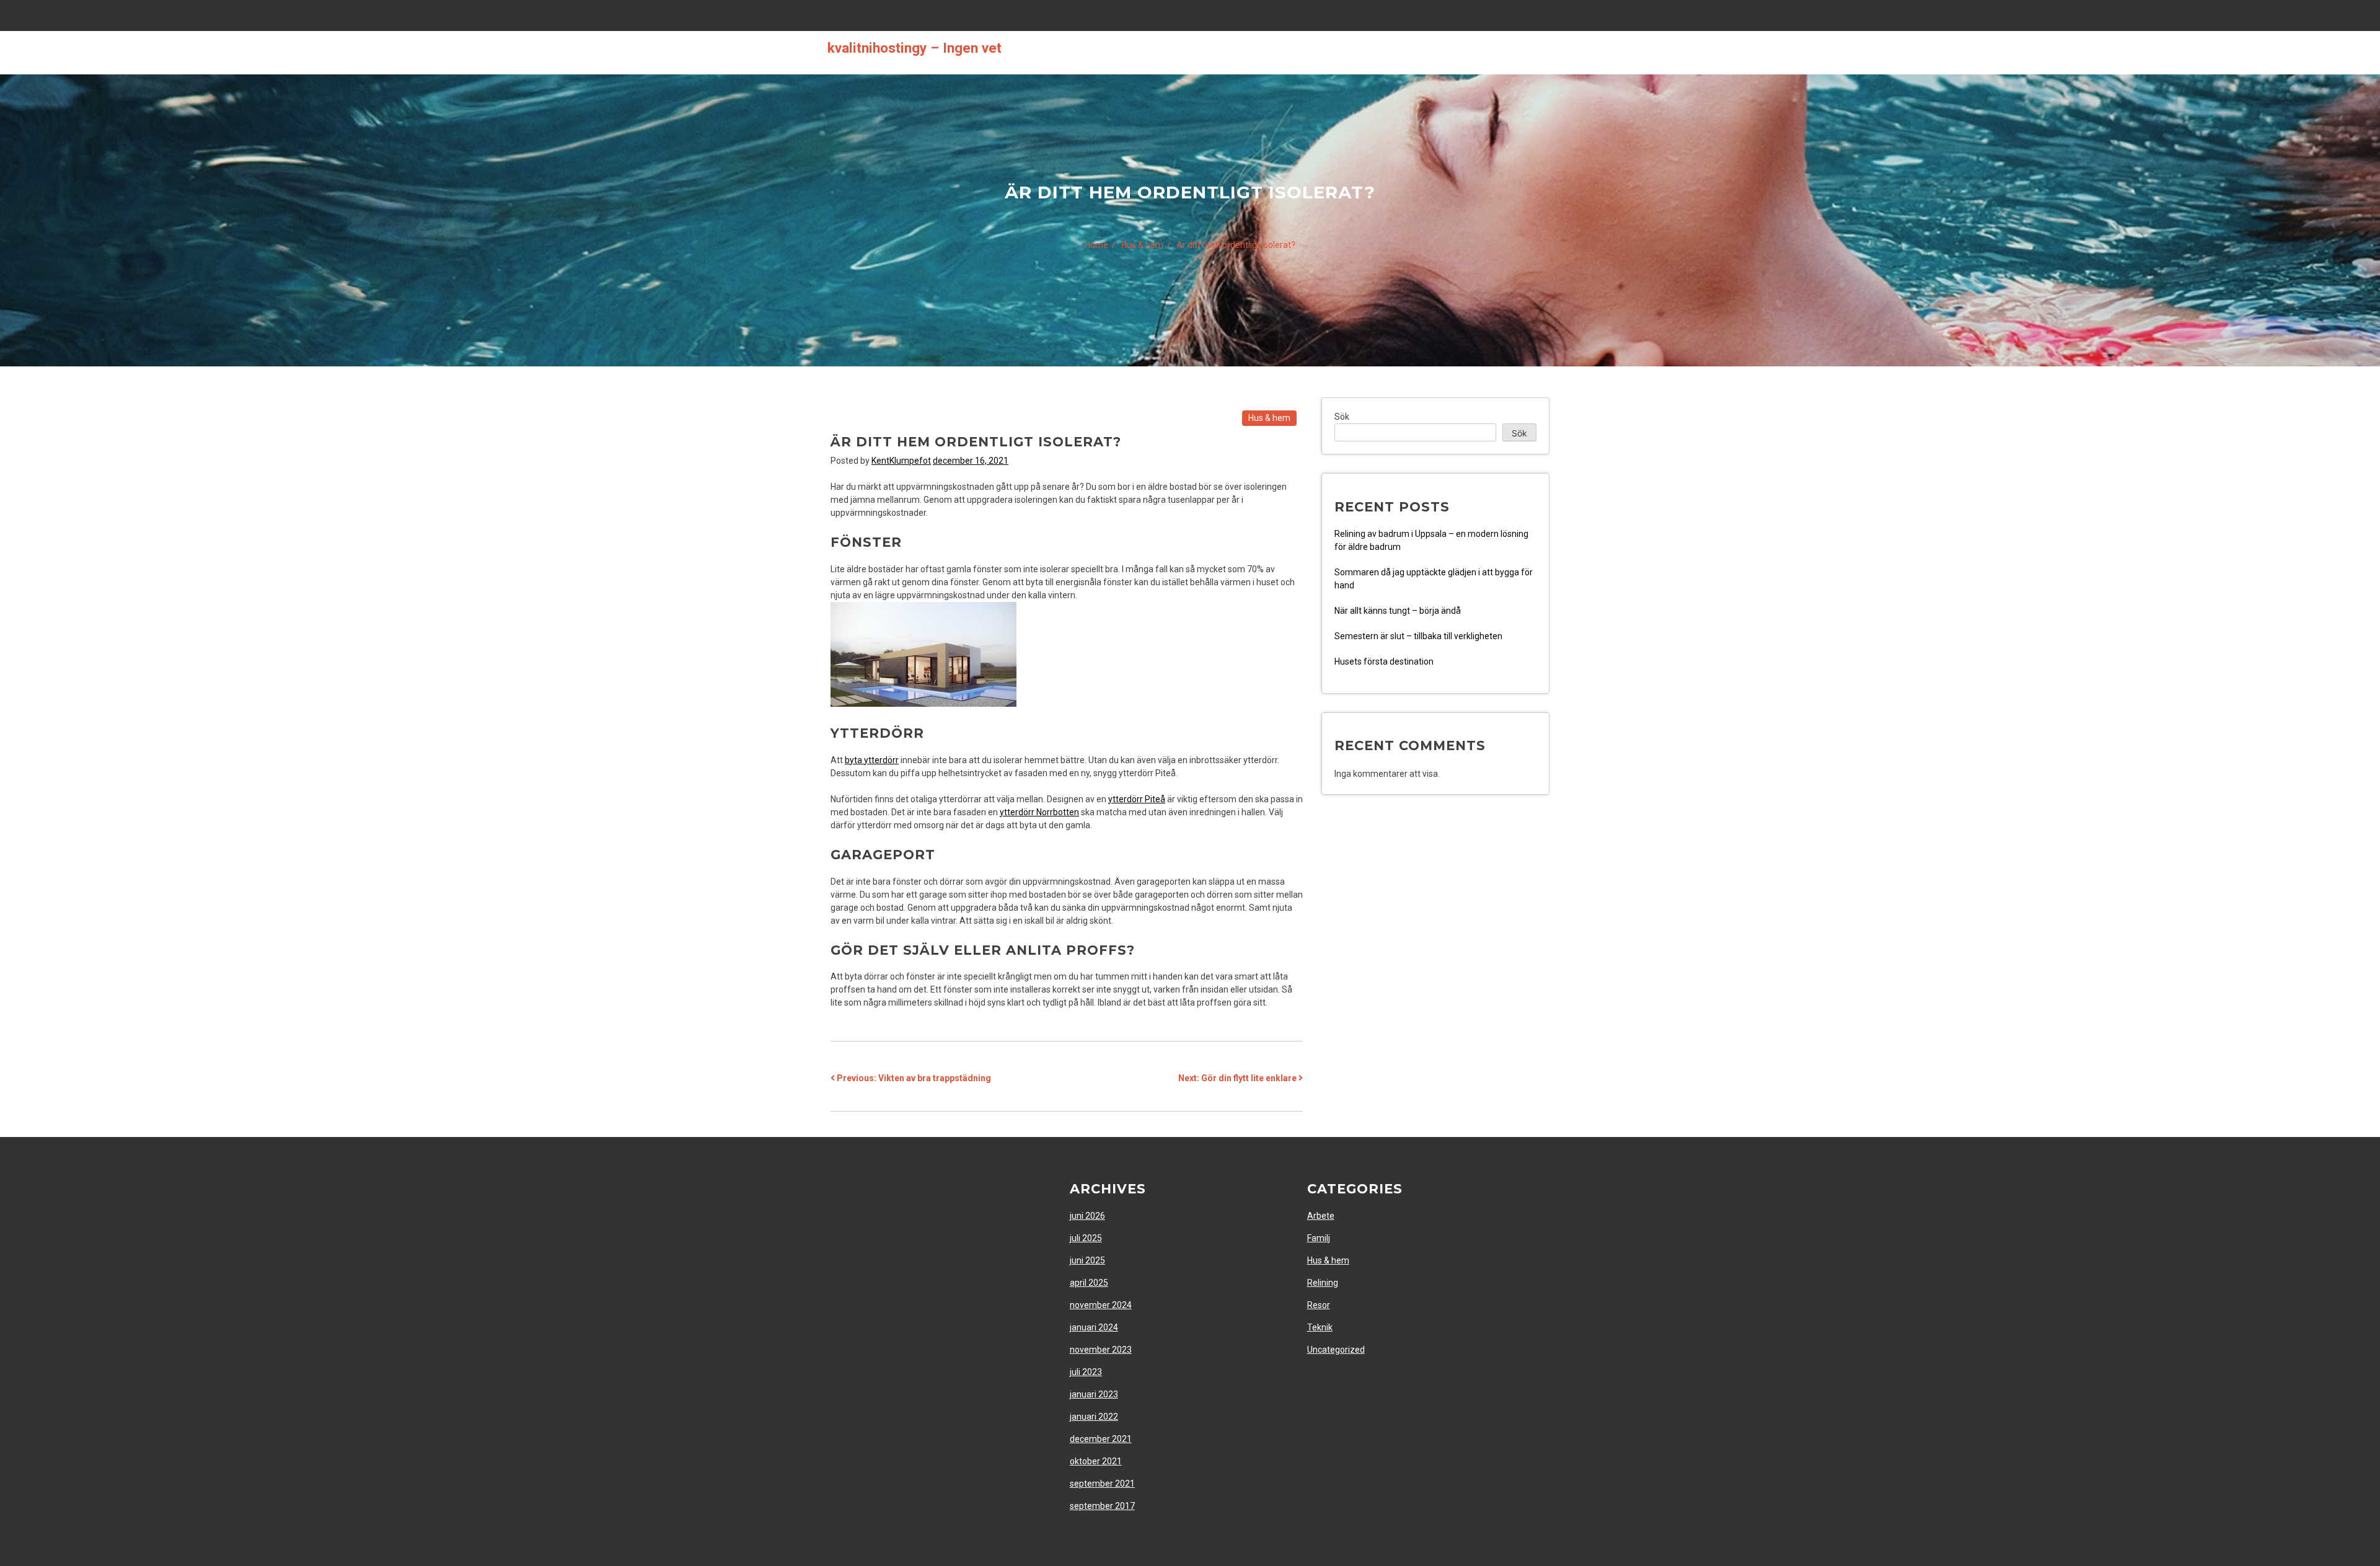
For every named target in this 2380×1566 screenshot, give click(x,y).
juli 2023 (1086, 1372)
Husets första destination (1385, 661)
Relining (1323, 1283)
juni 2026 (1087, 1216)
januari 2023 (1094, 1394)
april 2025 (1089, 1283)
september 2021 (1102, 1484)
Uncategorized (1336, 1350)
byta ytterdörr (872, 760)
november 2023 (1101, 1350)
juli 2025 (1086, 1238)
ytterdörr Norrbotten (1039, 812)
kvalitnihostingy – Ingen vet (915, 48)
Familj (1319, 1238)
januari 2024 (1094, 1327)
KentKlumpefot (901, 461)
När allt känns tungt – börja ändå (1398, 611)
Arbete (1321, 1216)
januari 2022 (1094, 1417)
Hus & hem (1269, 418)
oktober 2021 (1096, 1461)
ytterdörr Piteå (1137, 799)
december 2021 (1101, 1439)
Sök (1342, 417)
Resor (1319, 1305)
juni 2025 (1087, 1260)
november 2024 (1101, 1305)
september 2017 (1102, 1506)
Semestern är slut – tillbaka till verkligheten (1418, 636)
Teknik (1320, 1327)
